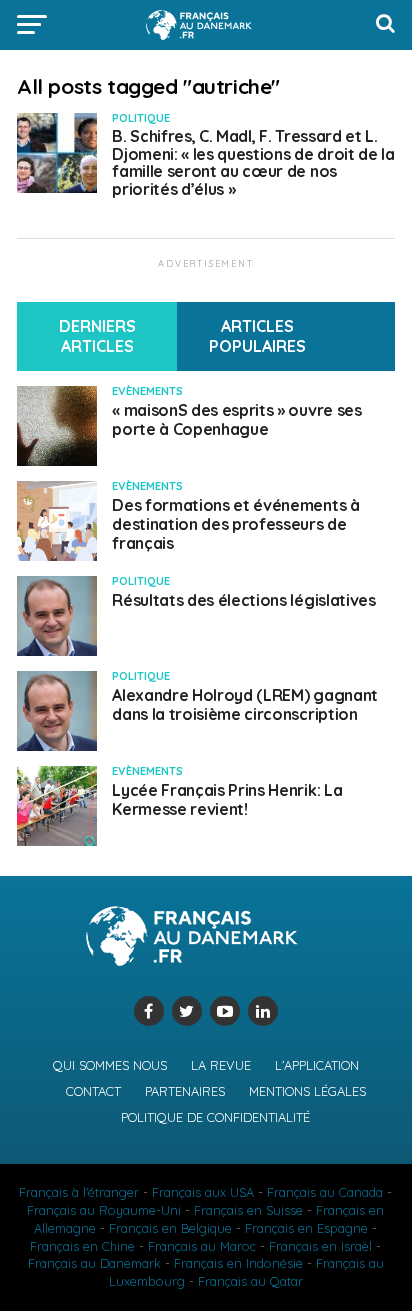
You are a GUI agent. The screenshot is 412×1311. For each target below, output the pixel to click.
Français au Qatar (250, 1281)
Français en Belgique (170, 1228)
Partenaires (185, 1091)
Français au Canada (325, 1192)
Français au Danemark (94, 1263)
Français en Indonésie (238, 1263)
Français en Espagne (306, 1228)
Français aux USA (203, 1192)
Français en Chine (82, 1246)
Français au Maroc (202, 1246)
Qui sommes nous (110, 1065)
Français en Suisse (248, 1210)
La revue (221, 1065)
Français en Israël (320, 1246)
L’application (317, 1065)
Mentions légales (307, 1091)
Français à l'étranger (79, 1192)
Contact (93, 1091)
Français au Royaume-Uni (104, 1210)
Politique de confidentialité (215, 1117)
